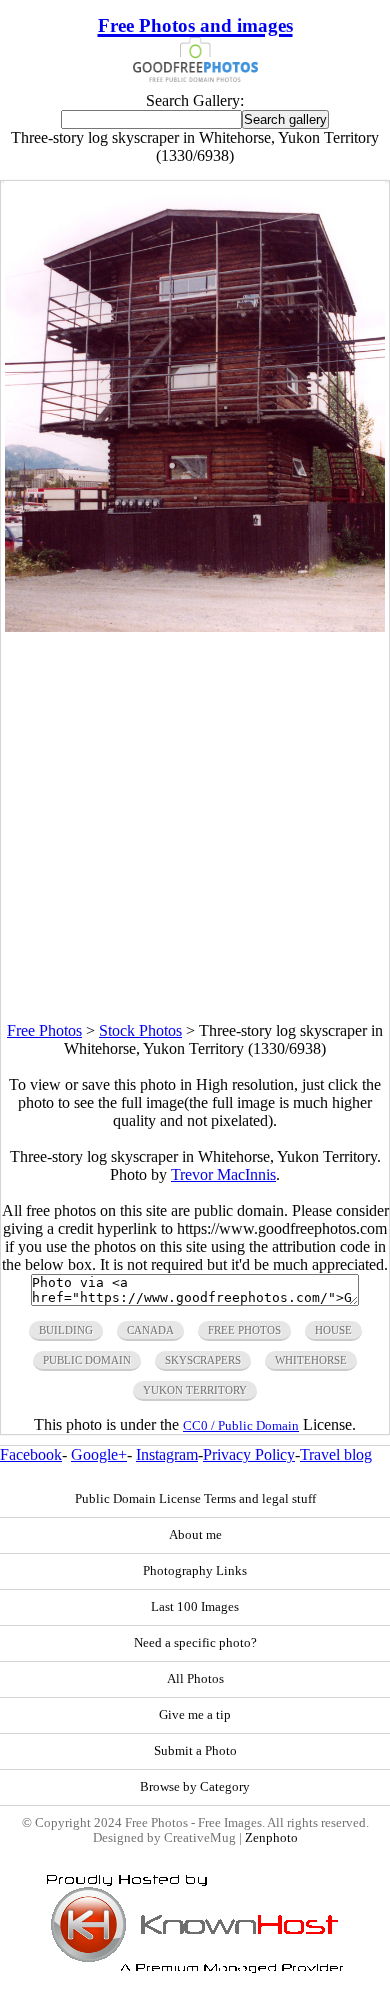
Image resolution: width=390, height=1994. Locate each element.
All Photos (195, 1679)
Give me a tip (195, 1715)
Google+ (99, 1454)
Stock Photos (140, 1030)
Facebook (31, 1454)
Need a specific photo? (195, 1643)
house (333, 1330)
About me (195, 1535)
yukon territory (195, 1390)
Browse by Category (195, 1787)
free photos (244, 1330)
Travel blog (336, 1454)
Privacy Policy (249, 1454)
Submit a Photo (195, 1751)
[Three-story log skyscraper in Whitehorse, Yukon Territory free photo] (195, 626)
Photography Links (195, 1571)
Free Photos (44, 1030)
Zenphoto (271, 1838)
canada (150, 1330)
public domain (87, 1360)
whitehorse (311, 1360)
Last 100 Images (195, 1607)
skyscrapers (203, 1360)
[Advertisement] (195, 827)
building (66, 1330)
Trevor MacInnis (223, 1174)
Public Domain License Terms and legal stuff (195, 1499)
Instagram (167, 1454)
